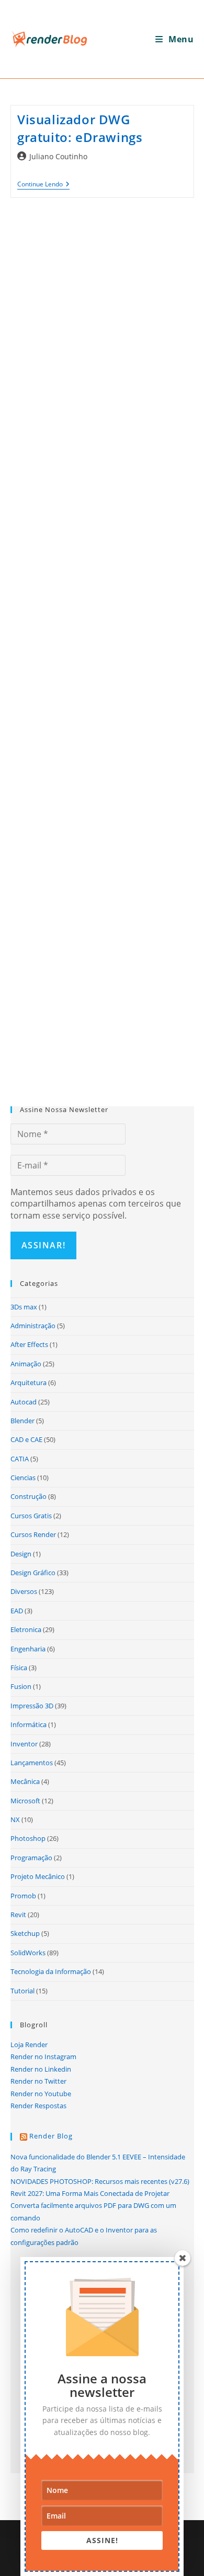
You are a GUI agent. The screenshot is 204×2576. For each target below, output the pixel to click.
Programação (31, 1858)
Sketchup (25, 1933)
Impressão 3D (32, 1706)
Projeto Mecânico (38, 1876)
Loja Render (29, 2045)
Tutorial (22, 1991)
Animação (26, 1364)
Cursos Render (33, 1534)
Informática (29, 1724)
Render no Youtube (41, 2094)
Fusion (21, 1686)
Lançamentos (32, 1763)
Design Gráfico (33, 1573)
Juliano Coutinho (58, 156)
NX (15, 1819)
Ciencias (23, 1478)
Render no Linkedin (41, 2069)
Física (19, 1668)
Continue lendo (43, 185)
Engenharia (28, 1649)
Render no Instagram (43, 2057)
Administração (33, 1326)
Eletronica (26, 1629)
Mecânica (25, 1781)
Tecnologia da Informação (51, 1971)
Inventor (24, 1744)
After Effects (29, 1344)
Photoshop (28, 1838)
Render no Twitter (38, 2081)
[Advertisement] (102, 643)
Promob (23, 1896)
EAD (17, 1611)
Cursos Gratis (31, 1516)
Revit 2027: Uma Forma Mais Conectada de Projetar (90, 2193)
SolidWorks (28, 1953)
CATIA (20, 1459)
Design (21, 1554)
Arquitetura (29, 1382)
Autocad (24, 1402)
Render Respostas (38, 2106)
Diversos (24, 1591)
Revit (18, 1915)
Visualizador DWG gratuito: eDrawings (80, 128)
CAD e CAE (26, 1439)
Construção (29, 1496)
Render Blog (51, 2136)
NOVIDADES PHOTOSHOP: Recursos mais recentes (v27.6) (100, 2181)
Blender (22, 1421)
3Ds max (24, 1307)
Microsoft (25, 1801)
